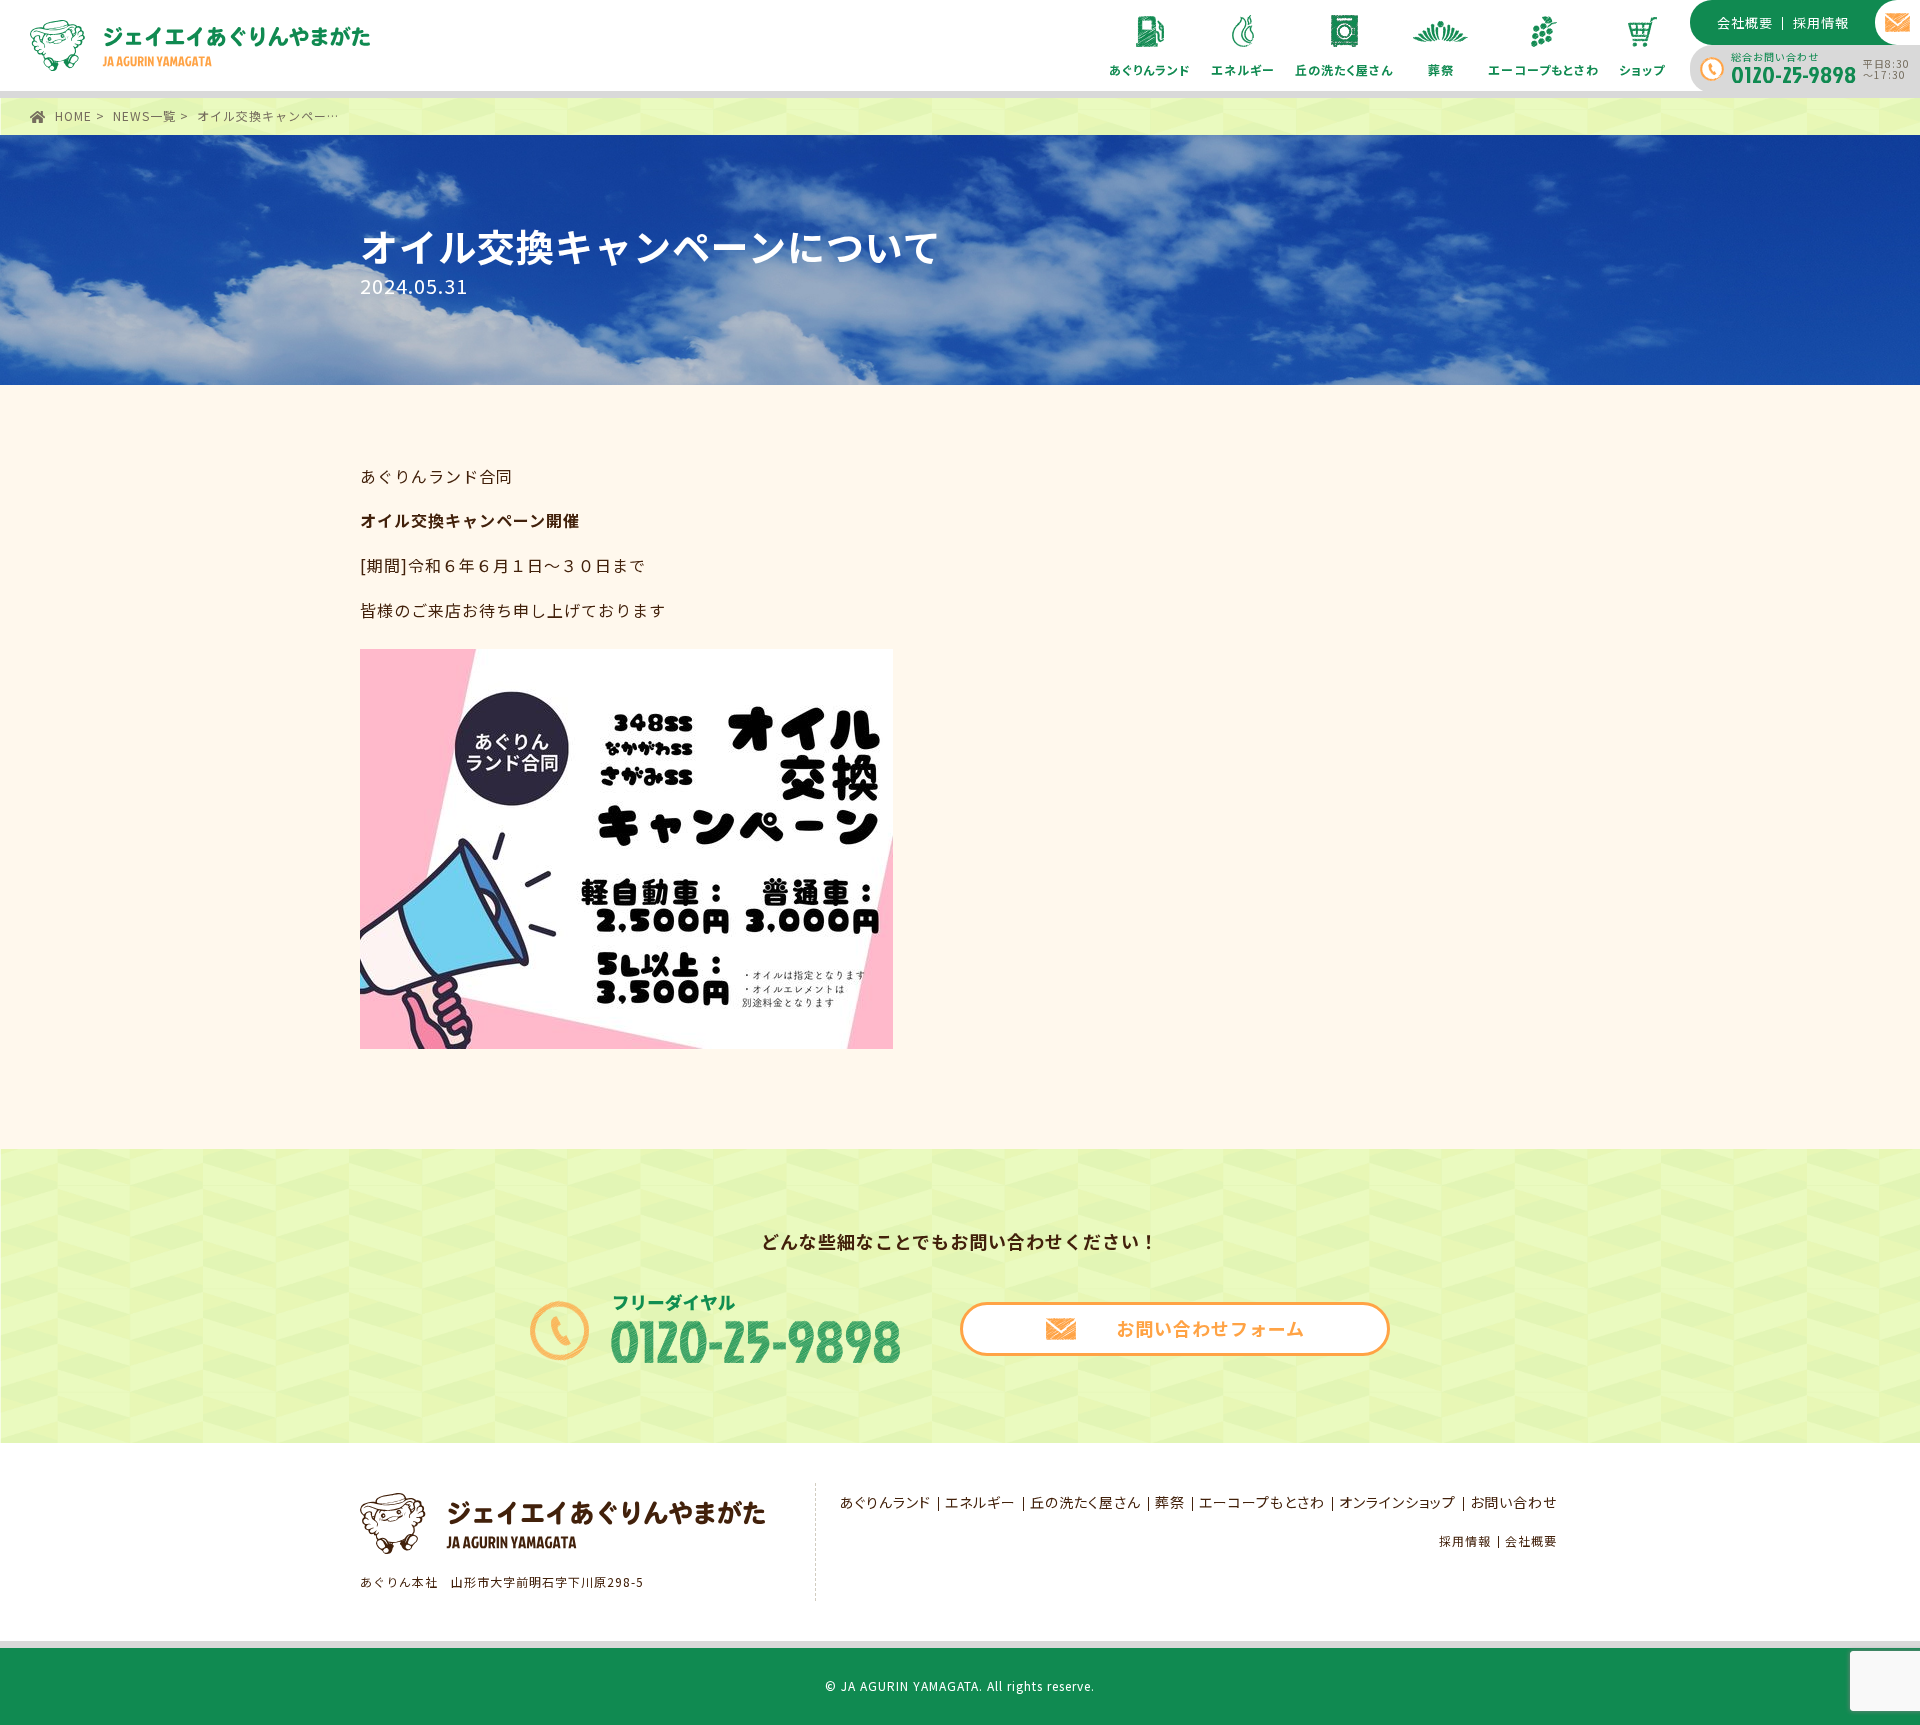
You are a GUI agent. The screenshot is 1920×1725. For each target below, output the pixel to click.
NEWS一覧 (144, 115)
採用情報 (1465, 1541)
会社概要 (1531, 1541)
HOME (73, 115)
